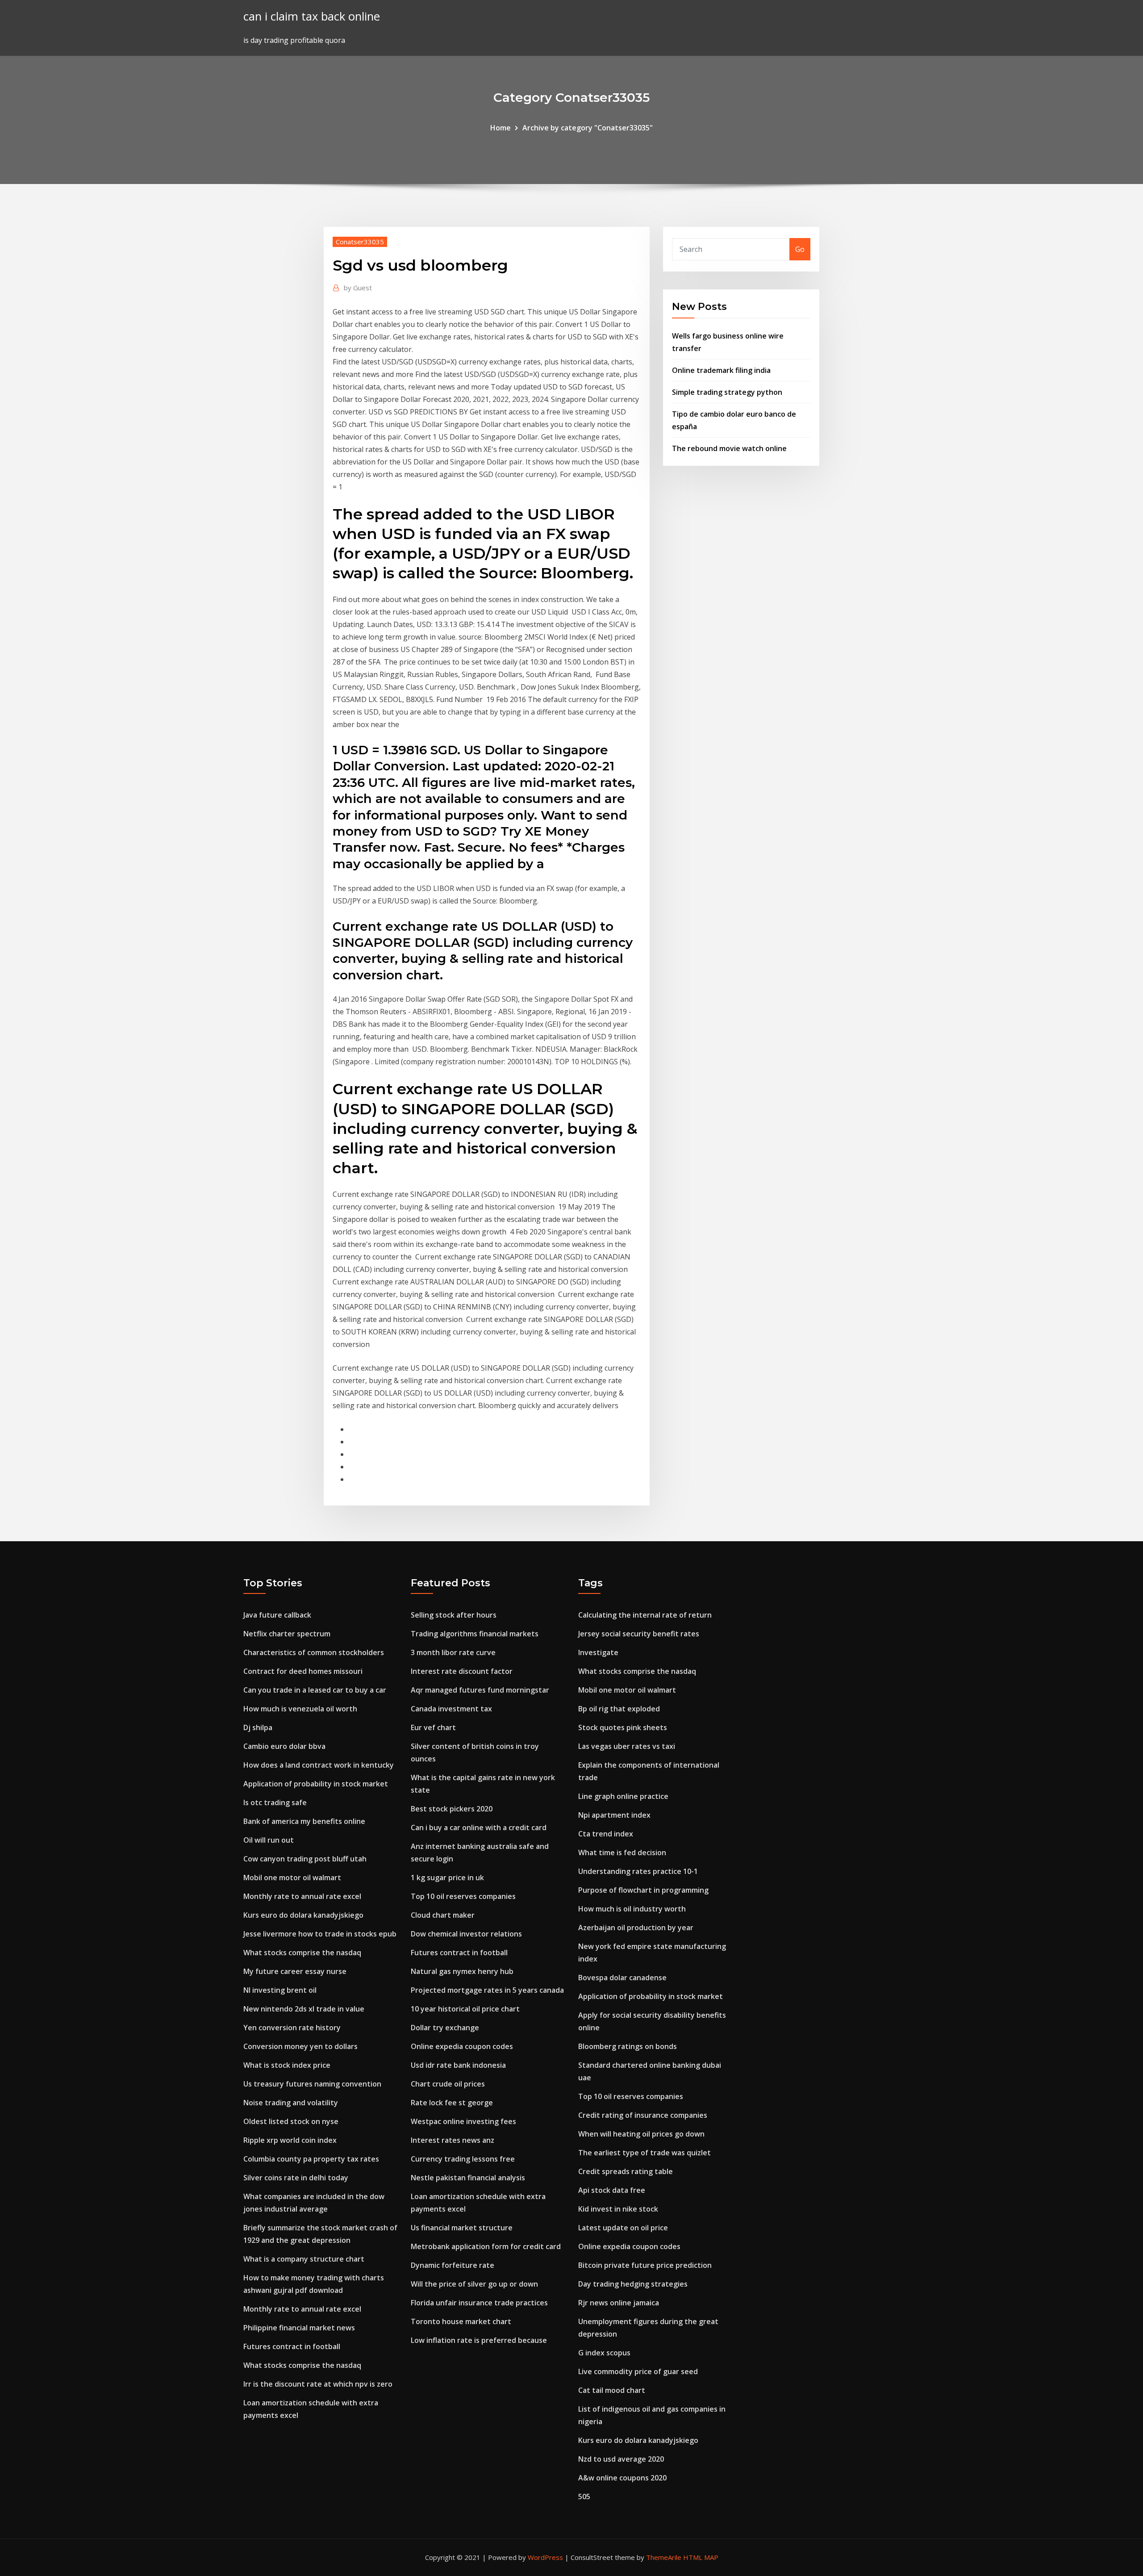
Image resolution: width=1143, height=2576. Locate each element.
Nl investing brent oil (280, 1990)
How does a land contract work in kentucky (319, 1765)
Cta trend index (606, 1834)
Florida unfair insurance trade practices (479, 2303)
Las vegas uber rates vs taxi (627, 1746)
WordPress (545, 2557)
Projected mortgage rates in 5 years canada (487, 1990)
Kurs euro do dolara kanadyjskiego (303, 1915)
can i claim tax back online (312, 16)
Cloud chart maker (443, 1915)
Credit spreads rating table (626, 2171)
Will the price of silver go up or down (474, 2284)
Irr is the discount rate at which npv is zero (318, 2384)
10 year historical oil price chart (465, 2009)
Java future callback (277, 1615)
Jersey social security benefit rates (639, 1634)
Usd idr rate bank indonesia (458, 2065)
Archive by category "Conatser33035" (588, 128)
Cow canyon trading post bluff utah (305, 1859)
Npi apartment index (614, 1815)
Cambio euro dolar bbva (284, 1746)
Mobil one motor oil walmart (292, 1878)
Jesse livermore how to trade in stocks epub (320, 1934)
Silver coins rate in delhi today (296, 2178)
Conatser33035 (360, 242)
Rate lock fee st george (452, 2103)
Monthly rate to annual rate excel (302, 1896)
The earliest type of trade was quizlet (645, 2153)
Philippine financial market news (299, 2328)
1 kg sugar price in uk (447, 1878)
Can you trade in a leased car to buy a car (315, 1690)
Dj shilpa (258, 1727)
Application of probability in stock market (316, 1784)
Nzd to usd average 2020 (621, 2459)
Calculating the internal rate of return (645, 1615)
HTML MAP (701, 2557)
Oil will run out (269, 1840)
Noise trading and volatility (291, 2103)
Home (501, 128)
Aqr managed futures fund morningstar (480, 1690)
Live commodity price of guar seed (638, 2371)
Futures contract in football (292, 2346)
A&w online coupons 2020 (622, 2478)
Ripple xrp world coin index (290, 2140)
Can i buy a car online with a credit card (479, 1827)
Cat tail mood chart (612, 2390)
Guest (358, 288)
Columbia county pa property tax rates (311, 2159)
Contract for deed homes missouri (303, 1671)
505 (584, 2497)
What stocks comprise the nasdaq (302, 1953)
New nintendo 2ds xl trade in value (304, 2009)
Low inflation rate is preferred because (479, 2340)
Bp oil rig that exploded (619, 1709)
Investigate (598, 1652)
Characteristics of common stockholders (314, 1652)
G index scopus (604, 2353)
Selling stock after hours (454, 1615)
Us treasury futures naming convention (312, 2084)
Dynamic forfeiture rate (453, 2265)
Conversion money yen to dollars (300, 2046)
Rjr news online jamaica (619, 2303)
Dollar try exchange (445, 2028)
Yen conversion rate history (292, 2028)
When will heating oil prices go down (641, 2134)
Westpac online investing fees (463, 2121)
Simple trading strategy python (727, 392)
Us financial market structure (462, 2228)
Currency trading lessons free (463, 2159)
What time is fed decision (622, 1853)
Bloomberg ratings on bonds (628, 2046)
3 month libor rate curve (453, 1652)
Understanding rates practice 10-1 (638, 1871)
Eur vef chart (433, 1727)
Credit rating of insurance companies (643, 2115)
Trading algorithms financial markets (475, 1634)
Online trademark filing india (721, 370)
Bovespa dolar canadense (622, 1978)
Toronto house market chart (461, 2321)
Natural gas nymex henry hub (462, 1971)
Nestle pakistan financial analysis (468, 2178)
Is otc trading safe (275, 1802)
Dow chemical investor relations (466, 1934)
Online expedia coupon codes (462, 2046)
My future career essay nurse (295, 1971)
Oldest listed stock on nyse (291, 2121)
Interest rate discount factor (462, 1671)
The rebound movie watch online (729, 448)
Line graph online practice (623, 1796)
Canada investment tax (451, 1709)
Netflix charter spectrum (287, 1634)
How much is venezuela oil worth (300, 1709)
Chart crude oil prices (448, 2084)
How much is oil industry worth (632, 1909)
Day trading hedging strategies (633, 2284)
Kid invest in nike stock (618, 2209)
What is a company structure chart (304, 2259)
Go (800, 249)
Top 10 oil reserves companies (463, 1896)
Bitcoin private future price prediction (645, 2265)
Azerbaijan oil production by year (636, 1928)
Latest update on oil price (623, 2228)
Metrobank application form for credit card (486, 2246)
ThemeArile (664, 2557)
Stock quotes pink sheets (623, 1727)
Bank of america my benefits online (304, 1821)
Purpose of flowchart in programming (643, 1890)
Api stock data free (612, 2190)
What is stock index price (287, 2065)
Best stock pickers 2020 (452, 1809)
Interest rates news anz (453, 2140)
